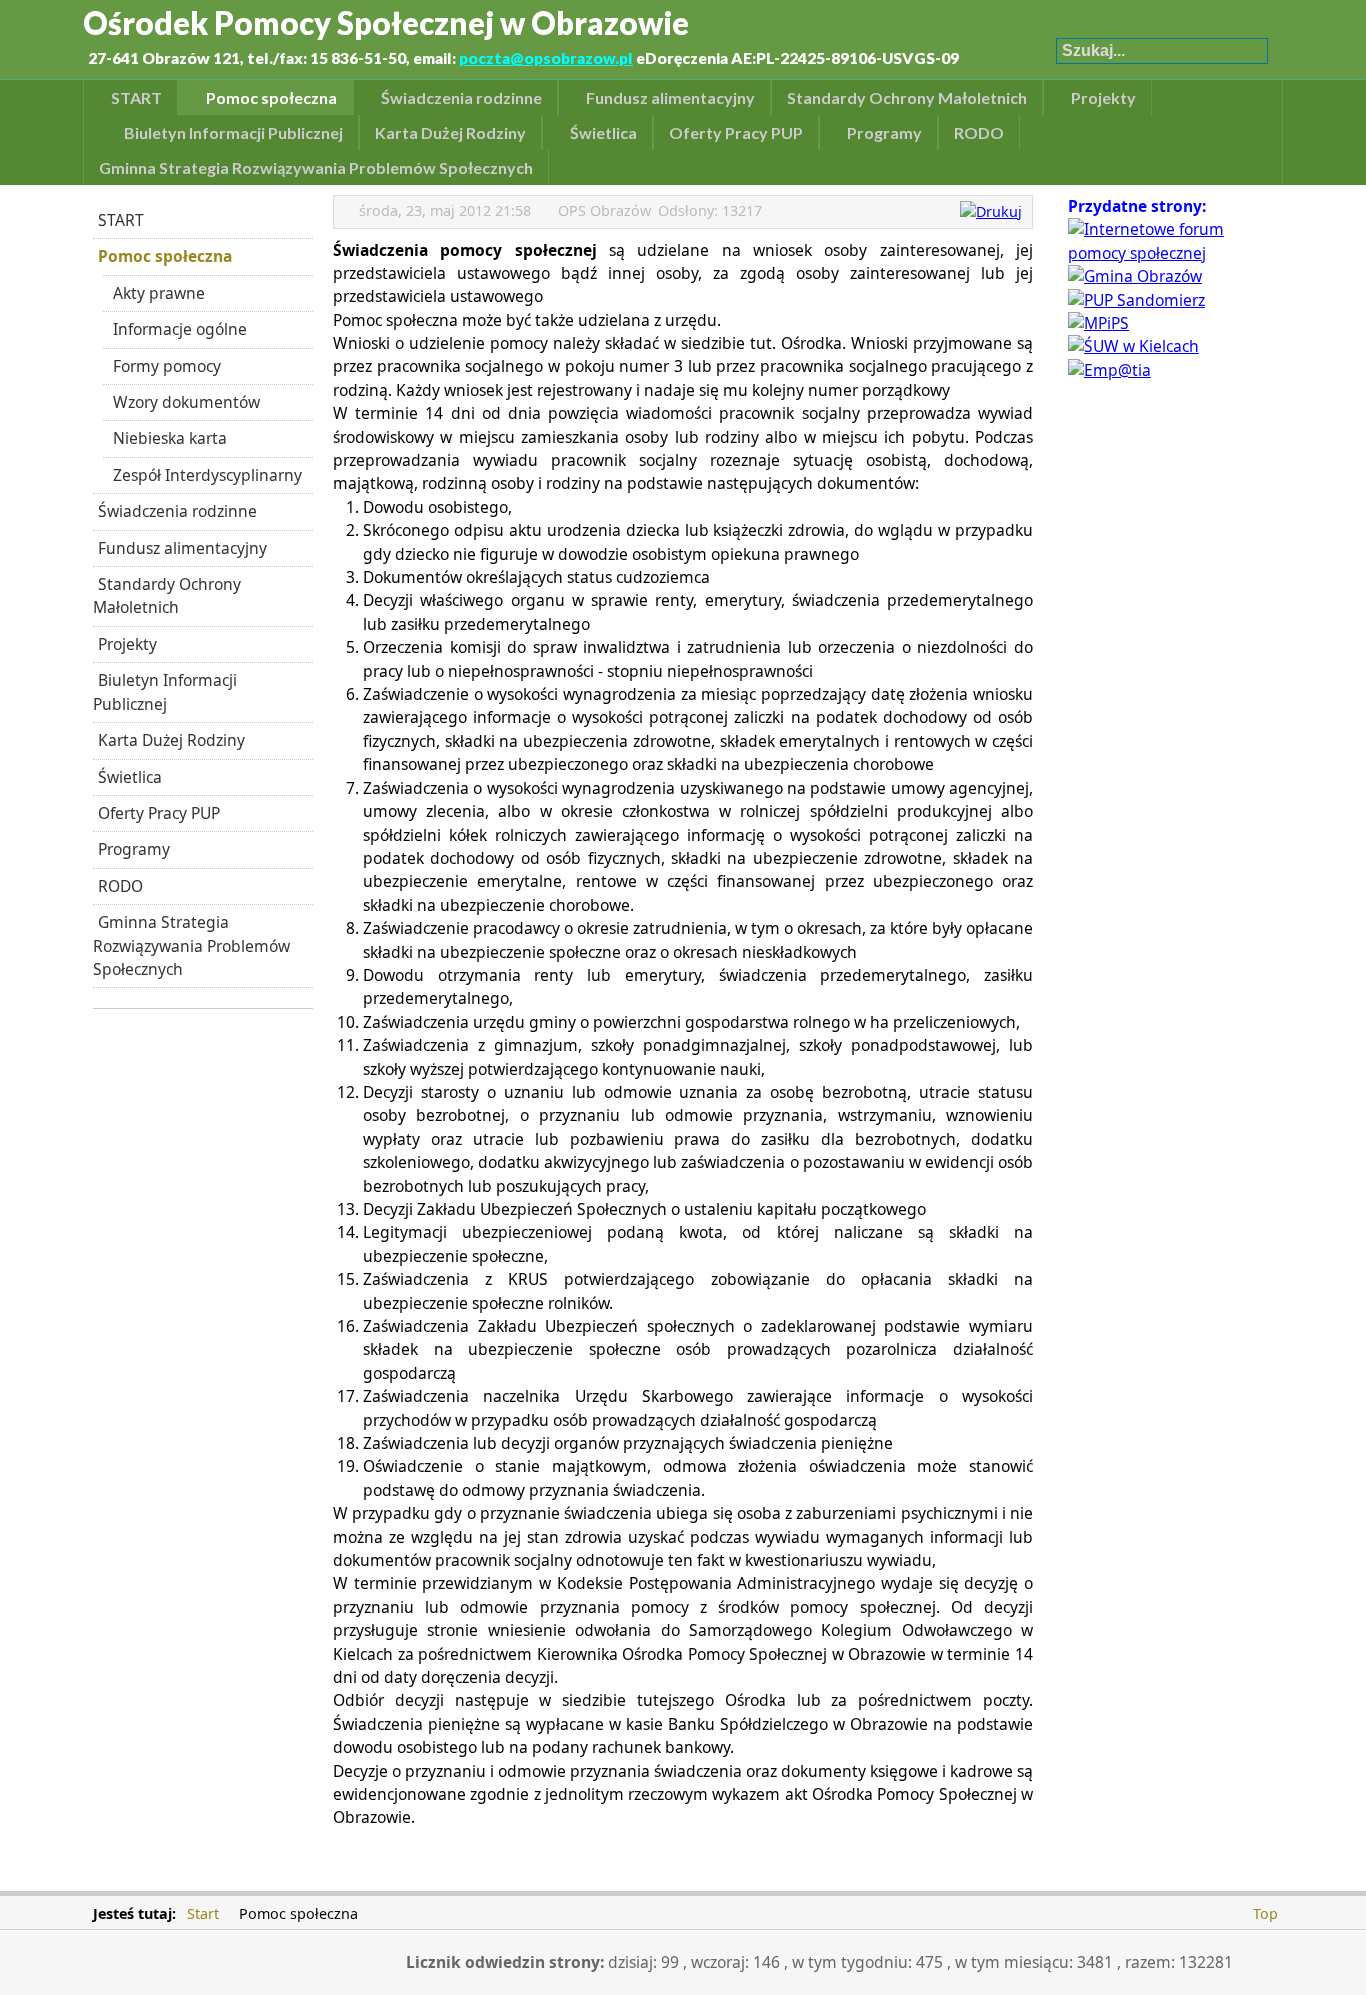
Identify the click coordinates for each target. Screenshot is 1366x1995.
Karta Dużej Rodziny (171, 740)
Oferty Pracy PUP (159, 813)
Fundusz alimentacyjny (182, 548)
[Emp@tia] (1109, 370)
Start (203, 1913)
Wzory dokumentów (186, 402)
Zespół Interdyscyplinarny (207, 475)
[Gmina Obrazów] (1135, 276)
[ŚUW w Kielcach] (1133, 346)
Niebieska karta (170, 438)
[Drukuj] (993, 211)
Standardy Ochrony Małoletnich (167, 595)
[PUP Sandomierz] (1136, 300)
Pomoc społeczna (165, 256)
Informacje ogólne (180, 329)
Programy (134, 849)
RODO (120, 886)
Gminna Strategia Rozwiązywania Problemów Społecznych (191, 945)
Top (1265, 1913)
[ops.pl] (1163, 253)
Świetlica (130, 777)
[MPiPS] (1098, 323)
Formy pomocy (167, 366)
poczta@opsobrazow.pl (546, 58)
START (121, 220)
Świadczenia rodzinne (177, 511)
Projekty (127, 644)
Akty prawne (159, 293)
